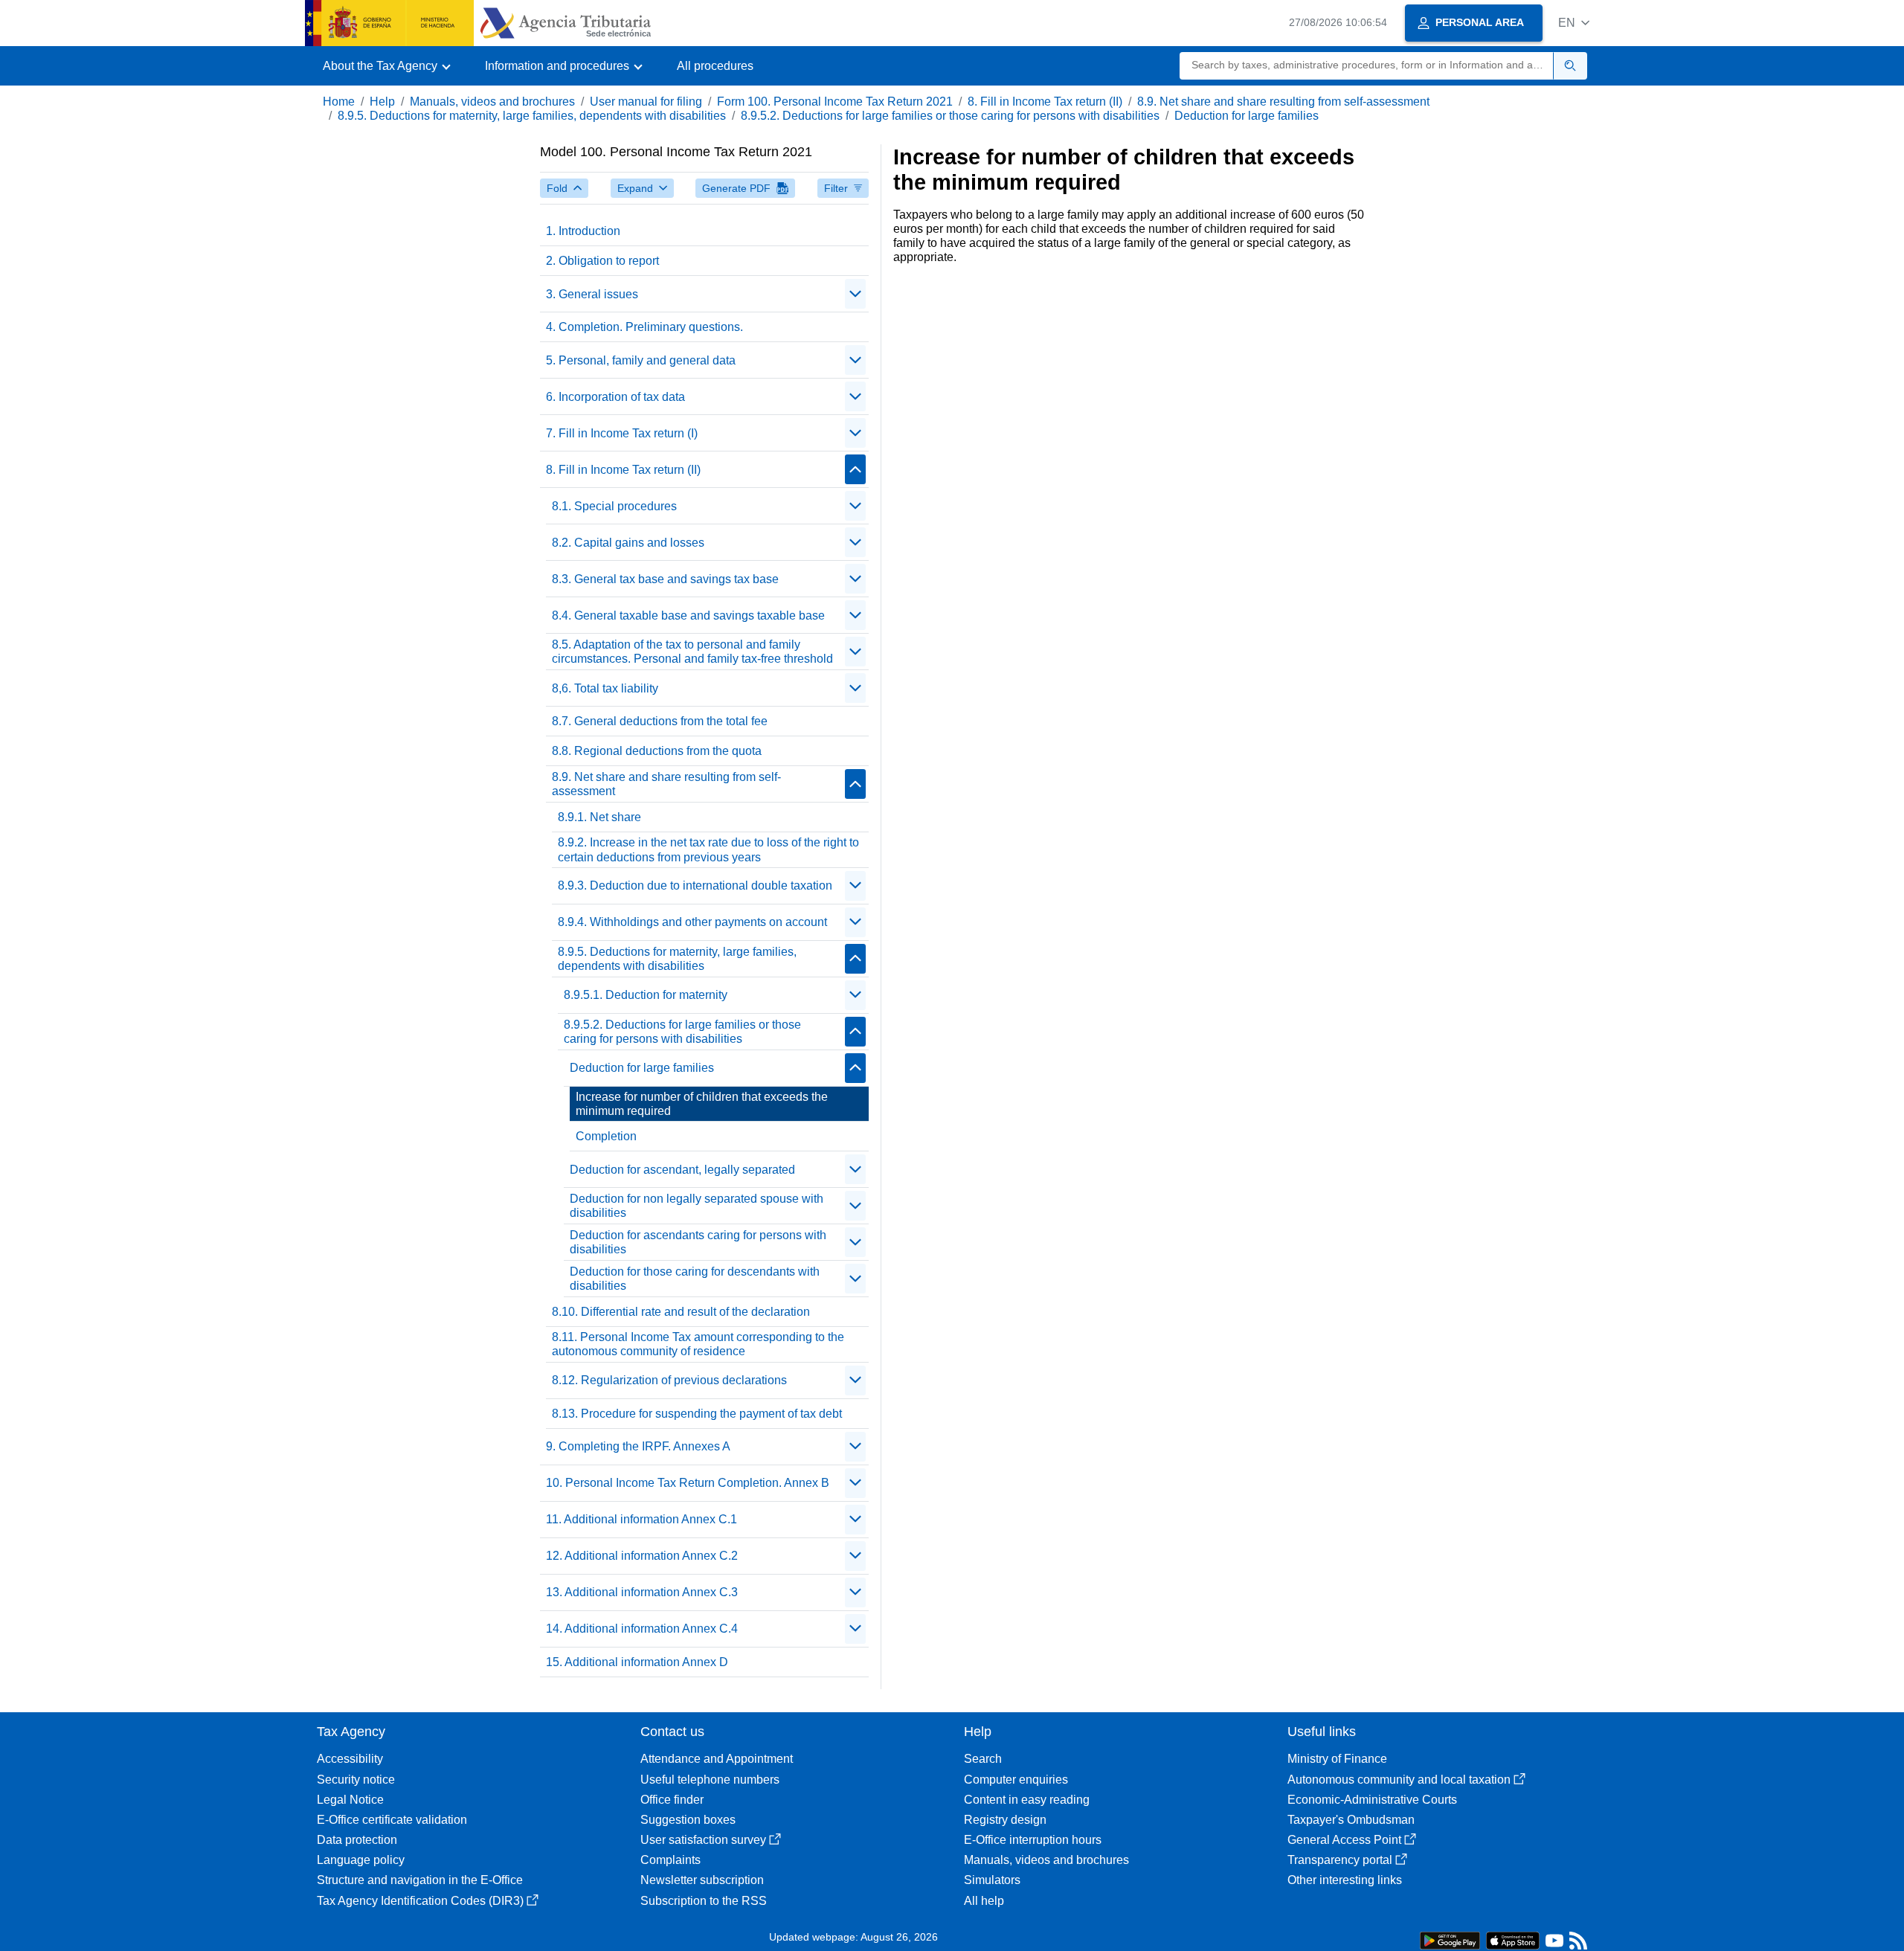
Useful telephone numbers (710, 1780)
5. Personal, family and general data (641, 360)
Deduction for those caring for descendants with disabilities (695, 1279)
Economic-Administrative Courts (1372, 1800)
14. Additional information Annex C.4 (642, 1629)
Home (339, 102)
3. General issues (592, 294)
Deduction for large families (1247, 116)
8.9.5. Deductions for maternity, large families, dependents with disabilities (532, 116)
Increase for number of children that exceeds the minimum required (702, 1104)
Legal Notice (350, 1800)
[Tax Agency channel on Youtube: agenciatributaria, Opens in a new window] (1554, 1944)
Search (983, 1759)
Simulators (992, 1880)
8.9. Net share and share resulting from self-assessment (1283, 102)
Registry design (1005, 1820)
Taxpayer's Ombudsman (1351, 1820)
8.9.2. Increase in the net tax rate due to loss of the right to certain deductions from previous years (708, 849)
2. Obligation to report (602, 261)
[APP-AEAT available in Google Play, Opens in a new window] (1450, 1939)
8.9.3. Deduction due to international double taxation (695, 885)
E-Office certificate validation (392, 1820)
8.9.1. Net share (599, 817)
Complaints (670, 1860)
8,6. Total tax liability (605, 688)
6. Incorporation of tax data (615, 397)
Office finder (672, 1800)
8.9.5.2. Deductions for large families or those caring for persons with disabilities (950, 116)
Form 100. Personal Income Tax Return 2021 (835, 102)
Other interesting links (1345, 1880)
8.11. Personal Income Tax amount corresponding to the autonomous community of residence (698, 1344)
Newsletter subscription (702, 1880)
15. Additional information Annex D (637, 1662)
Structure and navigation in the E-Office (420, 1880)
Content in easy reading (1027, 1800)
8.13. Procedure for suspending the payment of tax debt (697, 1414)
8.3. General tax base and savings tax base (665, 579)
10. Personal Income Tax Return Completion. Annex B (688, 1483)
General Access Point (1344, 1840)
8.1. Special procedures (614, 506)
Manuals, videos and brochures (492, 102)
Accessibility (350, 1759)
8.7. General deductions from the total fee (660, 721)
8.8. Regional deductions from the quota (657, 751)
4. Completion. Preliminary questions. (644, 327)
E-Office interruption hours (1033, 1840)
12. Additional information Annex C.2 (642, 1556)
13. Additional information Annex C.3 (642, 1592)
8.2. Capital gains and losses (628, 543)
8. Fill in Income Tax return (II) (1045, 102)
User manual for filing (646, 102)
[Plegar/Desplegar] (855, 294)
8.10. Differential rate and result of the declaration (681, 1312)
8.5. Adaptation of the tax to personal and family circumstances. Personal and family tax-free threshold (692, 652)
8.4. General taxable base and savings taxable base (688, 615)
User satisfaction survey (703, 1840)
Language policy (361, 1860)
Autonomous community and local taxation (1399, 1780)
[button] (1574, 23)
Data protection (357, 1840)
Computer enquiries (1016, 1780)
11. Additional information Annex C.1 (641, 1519)
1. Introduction (583, 231)
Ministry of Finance (1337, 1759)
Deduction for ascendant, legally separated (682, 1170)
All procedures (715, 66)
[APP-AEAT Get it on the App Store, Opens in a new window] (1513, 1939)
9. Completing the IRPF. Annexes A (638, 1446)
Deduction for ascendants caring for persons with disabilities (698, 1242)
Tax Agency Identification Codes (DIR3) (420, 1901)
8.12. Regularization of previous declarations (669, 1380)
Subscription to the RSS (704, 1901)
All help (984, 1901)
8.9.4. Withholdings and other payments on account (692, 922)
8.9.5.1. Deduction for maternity (646, 995)
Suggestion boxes (688, 1820)
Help (382, 102)
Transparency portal (1340, 1860)
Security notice (356, 1780)
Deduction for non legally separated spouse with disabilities (697, 1206)
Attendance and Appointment (717, 1759)
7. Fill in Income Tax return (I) (622, 433)
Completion (606, 1136)
